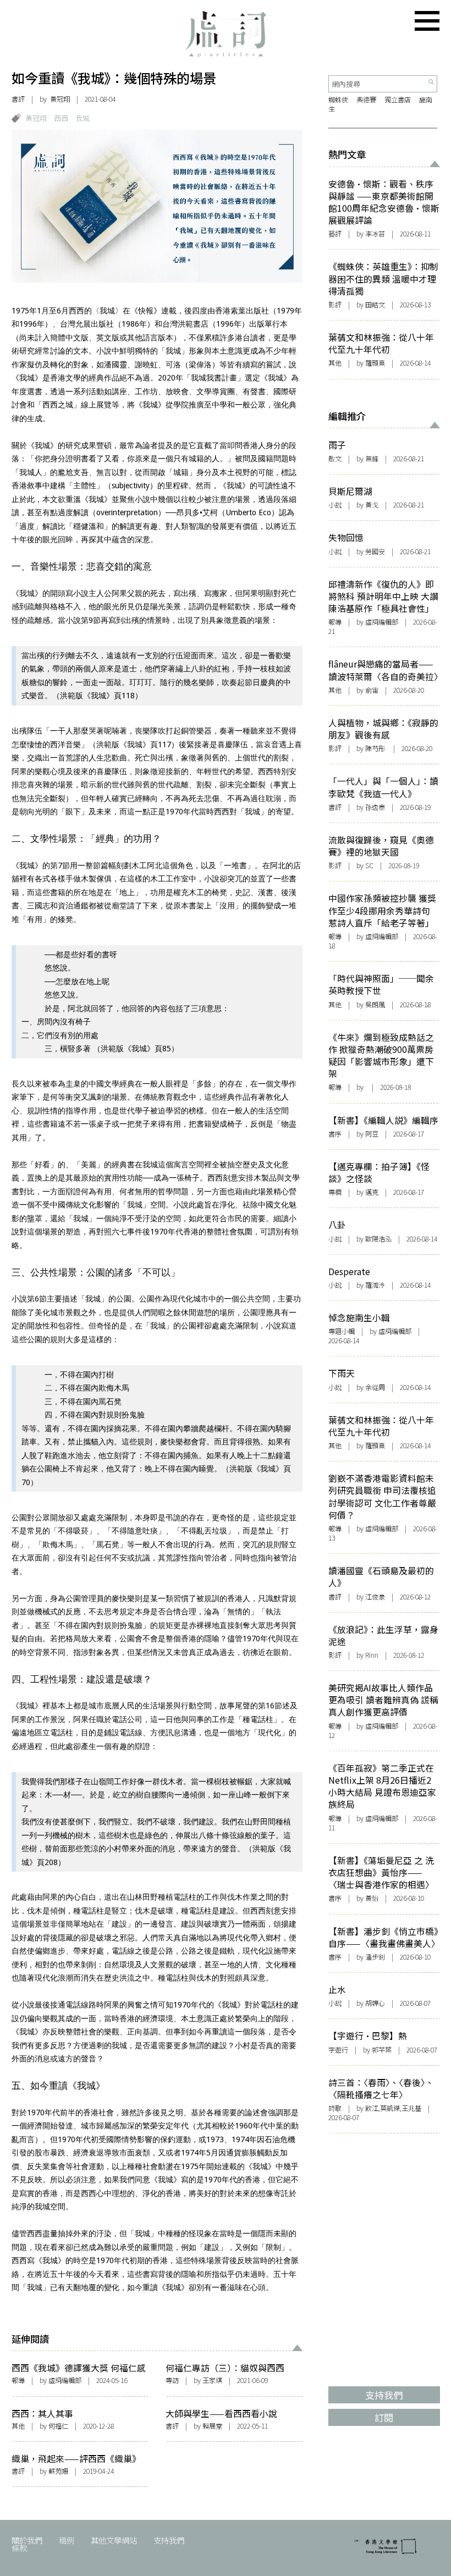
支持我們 (169, 2540)
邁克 (372, 1192)
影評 (335, 305)
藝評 (335, 234)
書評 (18, 99)
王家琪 (212, 2380)
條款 (19, 2548)
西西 (61, 118)
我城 (82, 118)
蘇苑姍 (58, 2471)
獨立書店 (398, 100)
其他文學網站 (114, 2540)
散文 (335, 459)
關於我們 (27, 2540)
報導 (18, 2380)
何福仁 (58, 2426)
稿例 (67, 2540)
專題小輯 (342, 1331)
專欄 (335, 1192)
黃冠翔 (36, 118)
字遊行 (338, 2050)
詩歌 (335, 2108)
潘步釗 (375, 1957)
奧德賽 (366, 100)
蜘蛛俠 (338, 100)
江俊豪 (375, 1597)
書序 (335, 1134)
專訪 (172, 2380)
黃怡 (372, 1898)
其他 (18, 2426)
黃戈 (372, 505)
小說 (335, 505)
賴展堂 (212, 2426)
